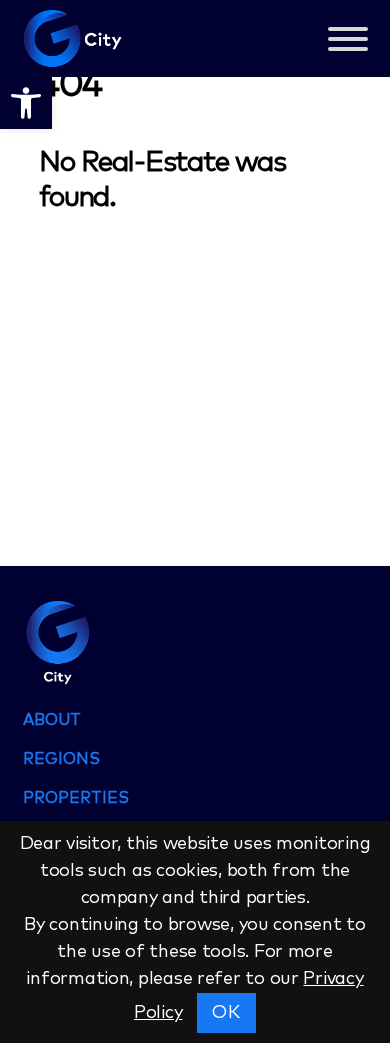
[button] (26, 103)
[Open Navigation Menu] (348, 43)
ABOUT (52, 720)
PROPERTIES (76, 798)
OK (226, 1013)
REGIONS (61, 759)
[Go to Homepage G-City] (195, 641)
